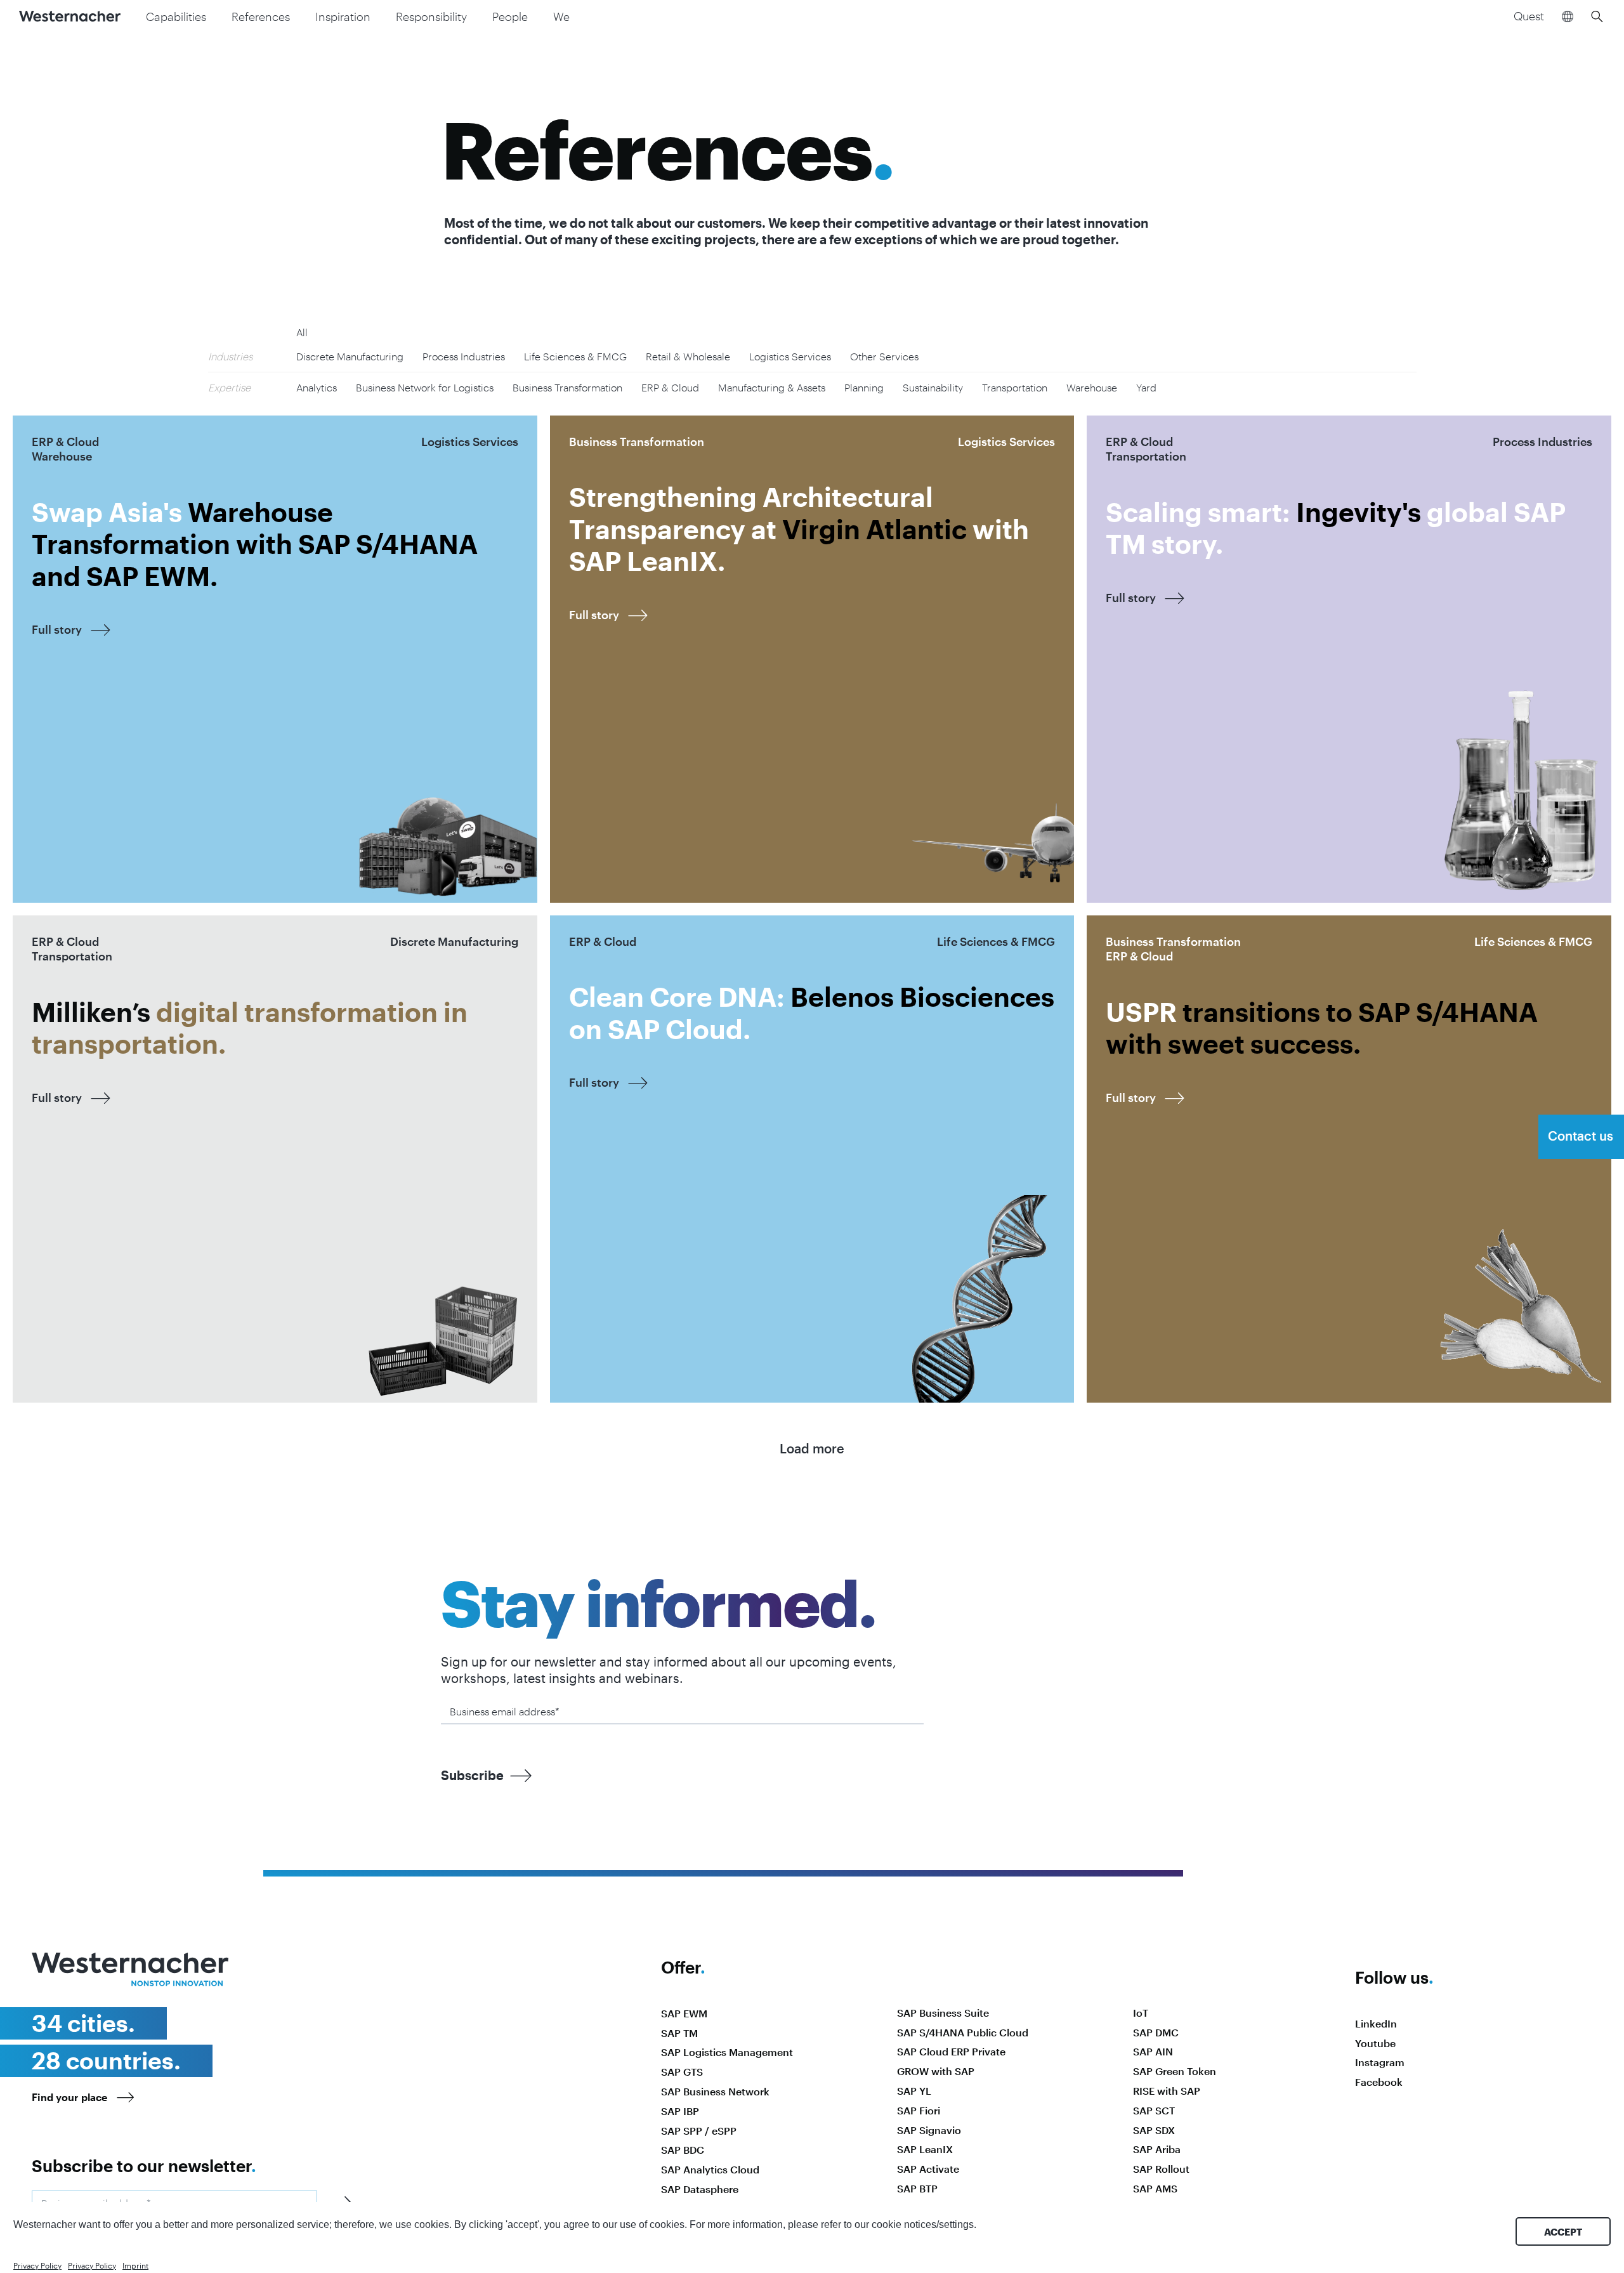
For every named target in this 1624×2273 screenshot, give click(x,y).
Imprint (135, 2265)
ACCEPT (1563, 2232)
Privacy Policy (37, 2265)
